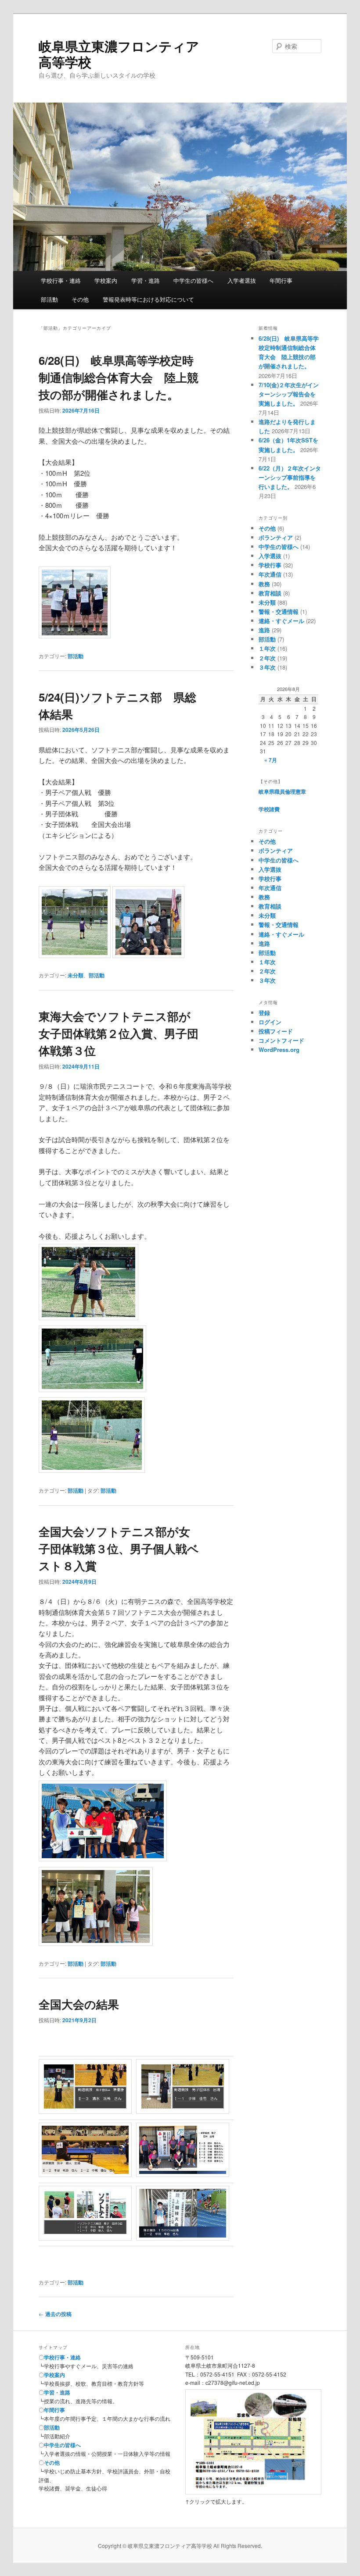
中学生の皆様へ (193, 280)
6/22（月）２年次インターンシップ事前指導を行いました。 (290, 477)
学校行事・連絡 (61, 280)
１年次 (267, 648)
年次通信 (270, 574)
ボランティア (276, 537)
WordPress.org (279, 1049)
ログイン (270, 1022)
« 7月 (271, 760)
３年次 (267, 667)
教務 (264, 584)
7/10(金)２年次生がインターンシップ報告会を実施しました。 (289, 394)
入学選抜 (270, 556)
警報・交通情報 (279, 611)
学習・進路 (146, 280)
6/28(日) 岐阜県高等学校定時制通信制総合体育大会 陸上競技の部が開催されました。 (119, 377)
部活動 (49, 299)
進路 (264, 630)
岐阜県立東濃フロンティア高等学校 (119, 54)
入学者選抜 (242, 280)
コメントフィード (281, 1040)
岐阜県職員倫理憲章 (282, 791)
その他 (80, 299)
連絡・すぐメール (281, 621)
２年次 (267, 658)
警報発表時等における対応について (148, 299)
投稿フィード (276, 1031)
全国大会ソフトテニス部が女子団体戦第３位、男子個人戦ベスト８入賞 (119, 1548)
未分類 (76, 975)
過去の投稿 (55, 2314)
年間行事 (281, 280)
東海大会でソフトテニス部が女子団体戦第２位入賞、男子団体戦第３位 (119, 1033)
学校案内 (106, 280)
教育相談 (270, 593)
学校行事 (270, 565)
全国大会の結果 (79, 2004)
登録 (264, 1013)
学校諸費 (269, 809)
